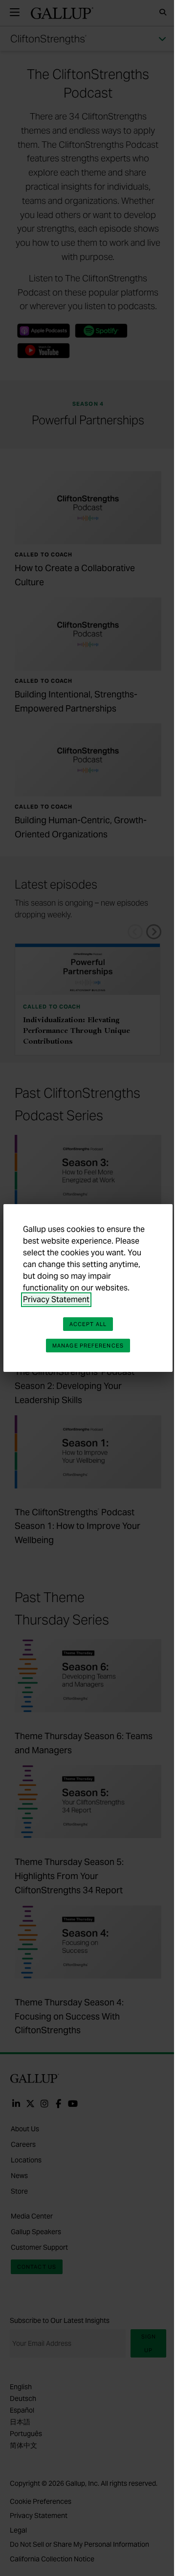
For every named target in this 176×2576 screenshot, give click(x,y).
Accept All (88, 1324)
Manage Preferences (88, 1346)
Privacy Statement (56, 1299)
